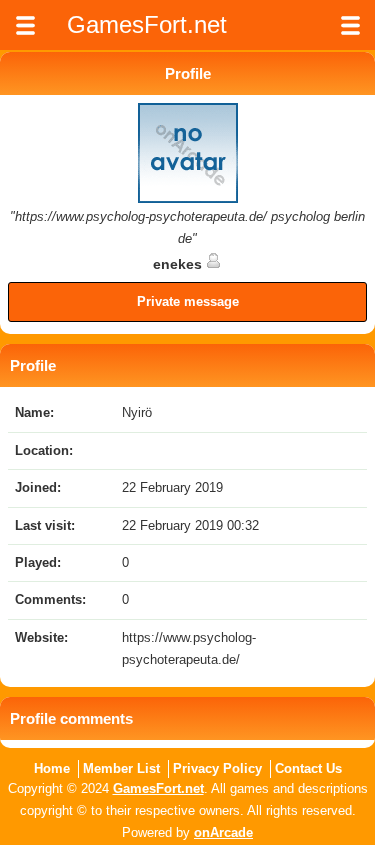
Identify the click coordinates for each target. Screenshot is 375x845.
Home (52, 768)
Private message (188, 301)
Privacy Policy (217, 768)
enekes (179, 264)
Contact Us (308, 768)
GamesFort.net (158, 788)
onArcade (223, 832)
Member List (121, 768)
